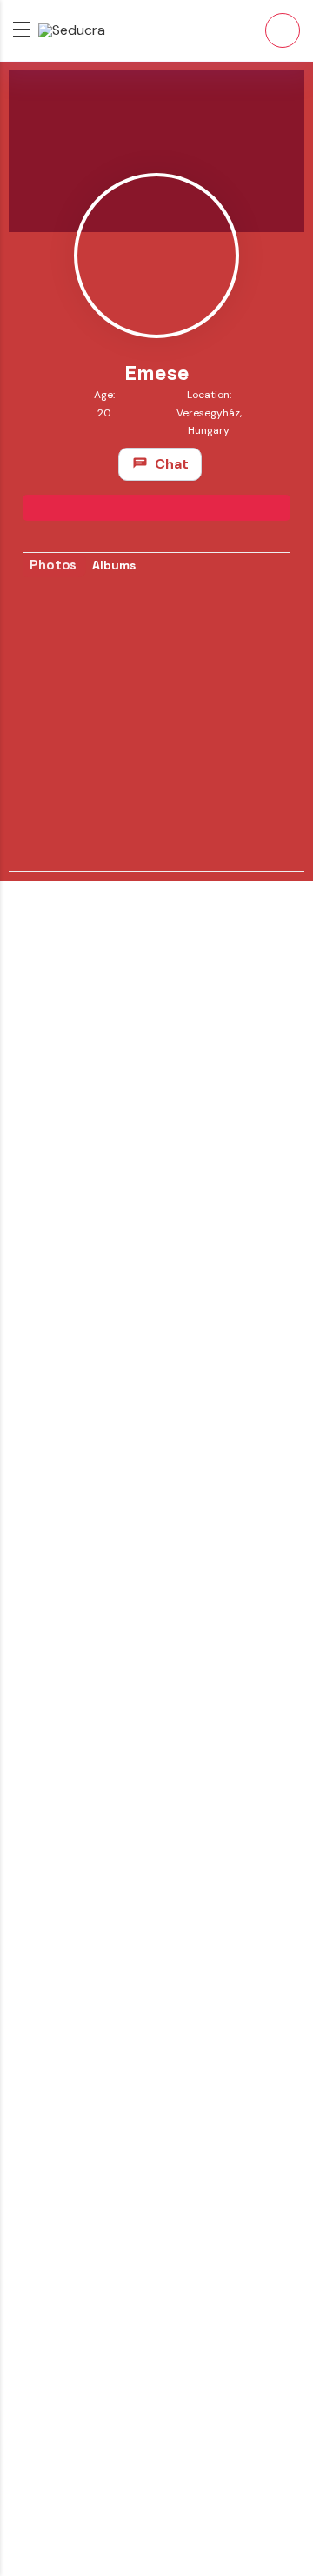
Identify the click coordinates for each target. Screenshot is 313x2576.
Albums (114, 565)
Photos (53, 565)
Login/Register (283, 30)
